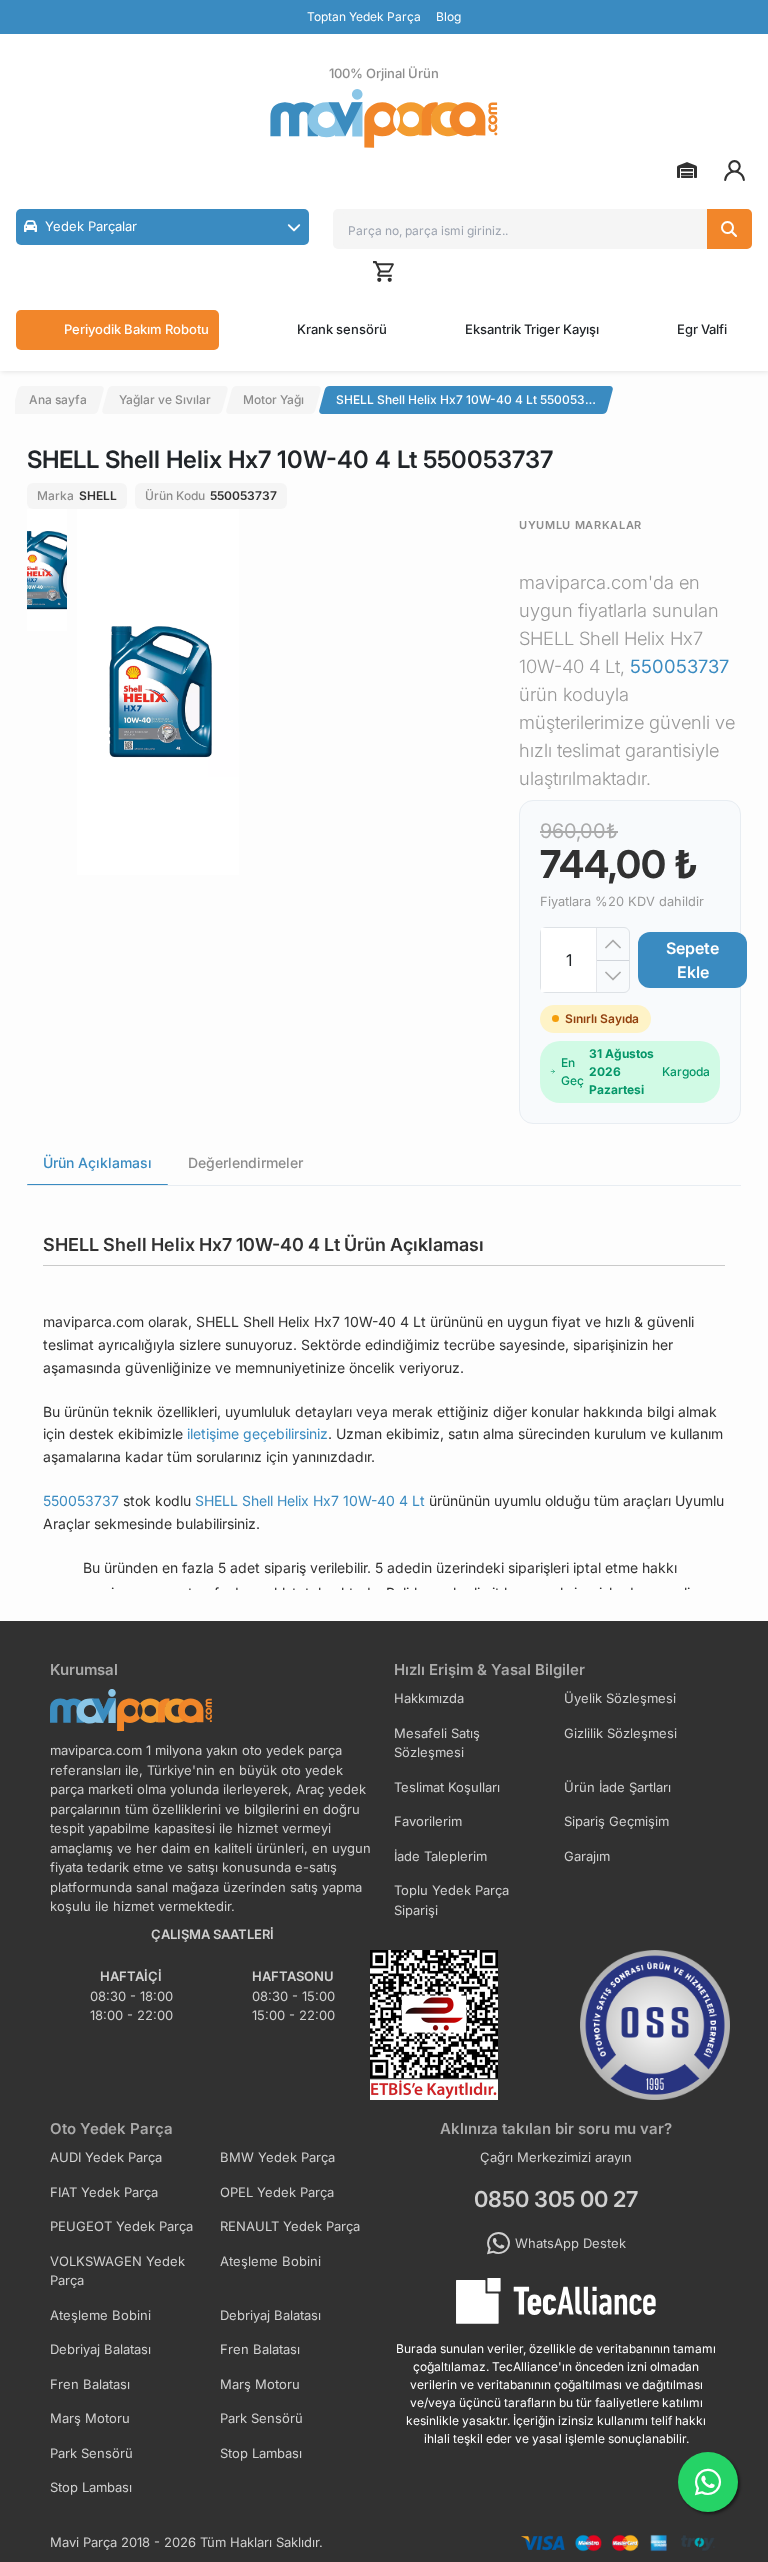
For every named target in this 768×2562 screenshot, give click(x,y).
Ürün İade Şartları (617, 1787)
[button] (162, 227)
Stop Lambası (261, 2453)
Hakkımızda (429, 1698)
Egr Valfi (702, 329)
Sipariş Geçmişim (616, 1821)
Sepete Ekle (692, 960)
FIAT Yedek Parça (104, 2192)
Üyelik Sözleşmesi (620, 1698)
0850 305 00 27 (556, 2199)
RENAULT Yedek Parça (290, 2226)
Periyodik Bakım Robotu (136, 329)
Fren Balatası (260, 2349)
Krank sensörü (342, 329)
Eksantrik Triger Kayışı (532, 329)
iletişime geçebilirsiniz (257, 1433)
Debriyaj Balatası (270, 2315)
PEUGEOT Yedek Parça (121, 2226)
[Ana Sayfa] (384, 118)
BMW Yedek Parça (277, 2157)
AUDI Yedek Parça (106, 2157)
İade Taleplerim (440, 1856)
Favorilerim (428, 1821)
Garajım (587, 1856)
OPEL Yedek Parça (277, 2192)
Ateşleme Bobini (270, 2261)
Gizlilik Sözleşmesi (620, 1733)
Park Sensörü (261, 2418)
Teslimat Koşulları (447, 1787)
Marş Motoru (260, 2384)
